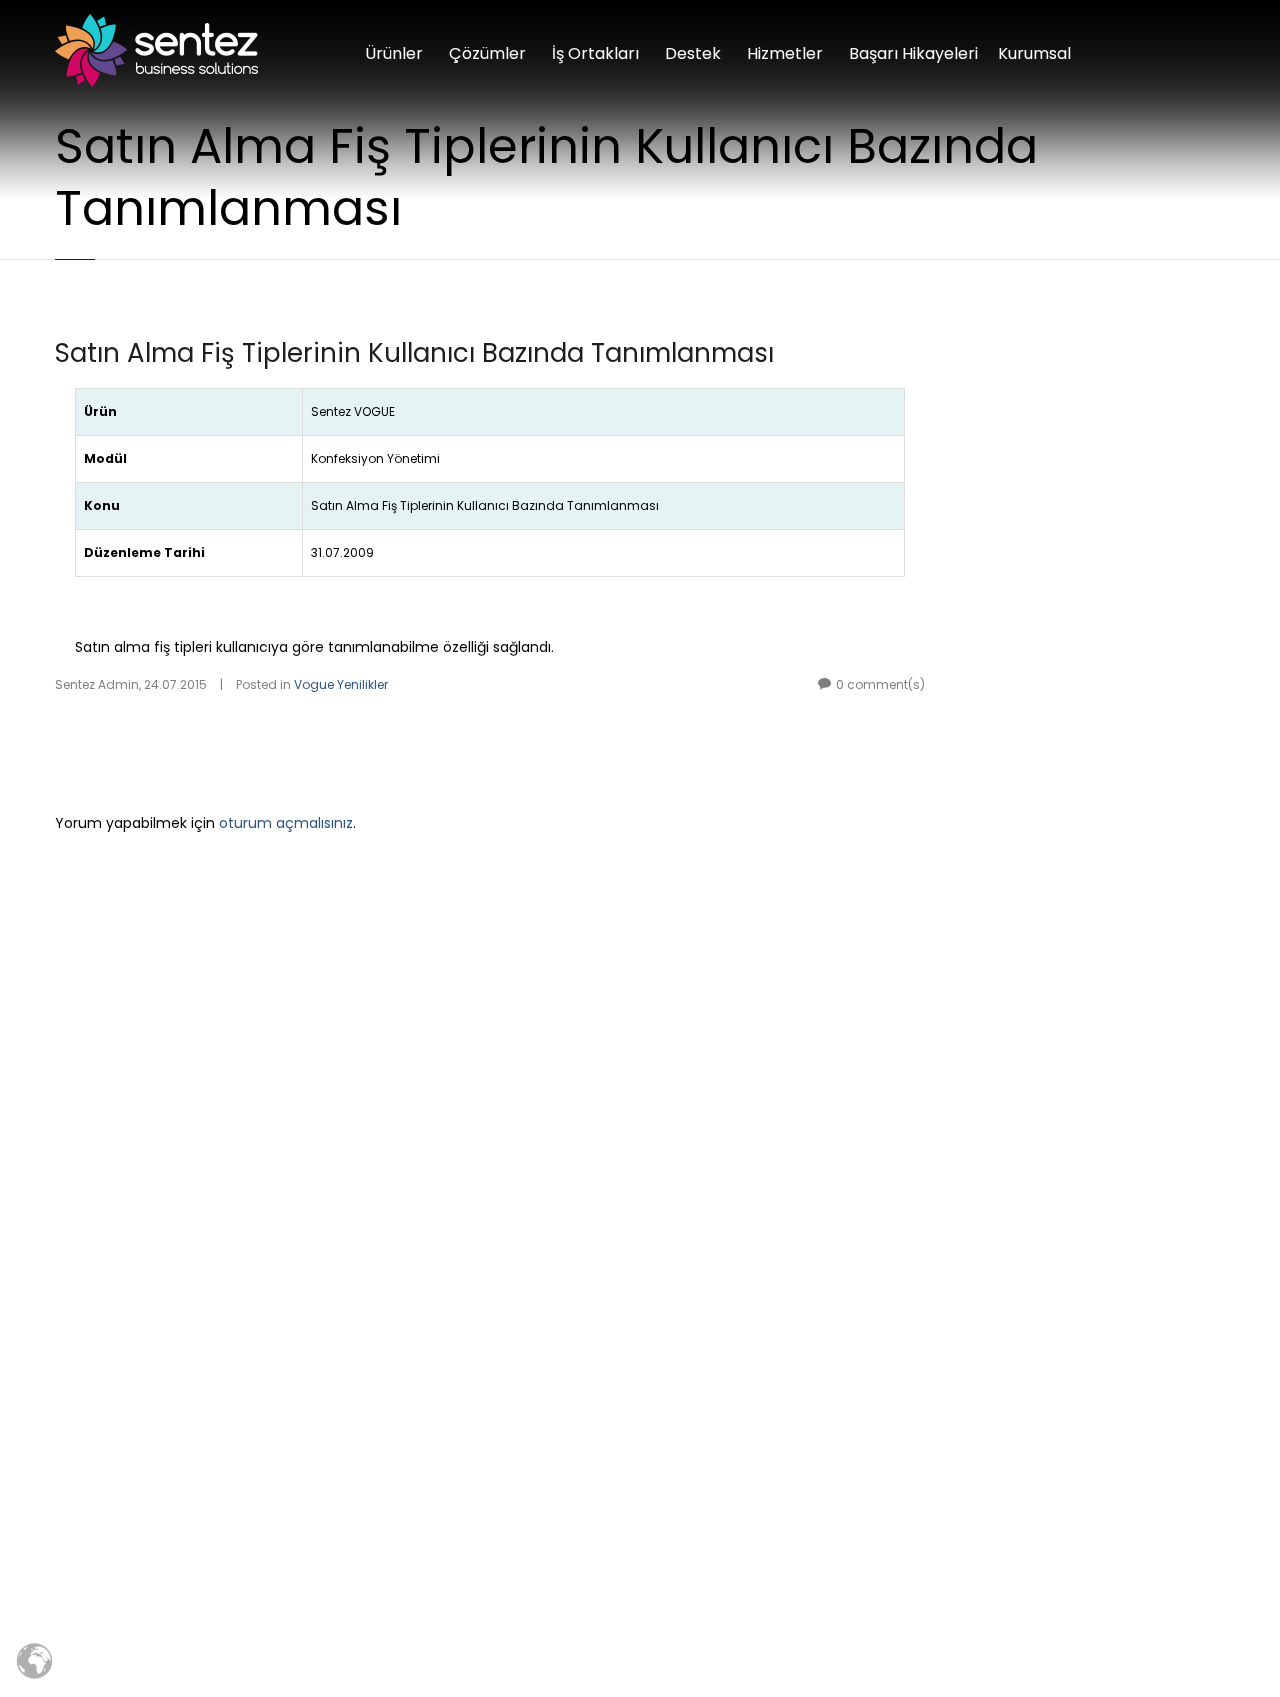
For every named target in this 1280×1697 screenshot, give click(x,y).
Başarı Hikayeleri (913, 53)
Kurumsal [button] (1034, 53)
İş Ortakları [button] (595, 53)
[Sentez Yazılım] (156, 50)
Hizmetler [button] (785, 53)
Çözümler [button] (487, 53)
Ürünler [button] (394, 53)
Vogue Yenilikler (341, 684)
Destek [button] (693, 53)
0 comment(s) (880, 684)
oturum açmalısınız (286, 823)
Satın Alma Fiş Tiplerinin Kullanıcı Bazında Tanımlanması (414, 353)
